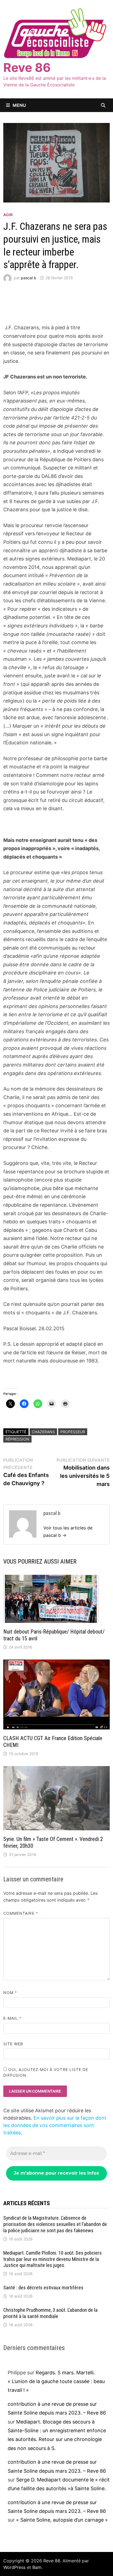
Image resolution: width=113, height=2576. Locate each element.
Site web (13, 2044)
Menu (19, 105)
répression (17, 1439)
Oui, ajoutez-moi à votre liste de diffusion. (46, 2072)
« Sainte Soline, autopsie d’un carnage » (62, 2520)
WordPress (14, 2567)
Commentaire (21, 1913)
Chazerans (43, 1432)
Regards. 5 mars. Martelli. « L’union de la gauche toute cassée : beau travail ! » (56, 2381)
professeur (73, 1432)
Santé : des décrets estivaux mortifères (43, 2288)
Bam (37, 2567)
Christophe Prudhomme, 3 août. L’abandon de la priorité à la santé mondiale (50, 2313)
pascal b (29, 278)
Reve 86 (27, 67)
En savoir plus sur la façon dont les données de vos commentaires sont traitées (55, 2125)
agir (8, 215)
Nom (10, 1992)
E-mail (12, 2018)
